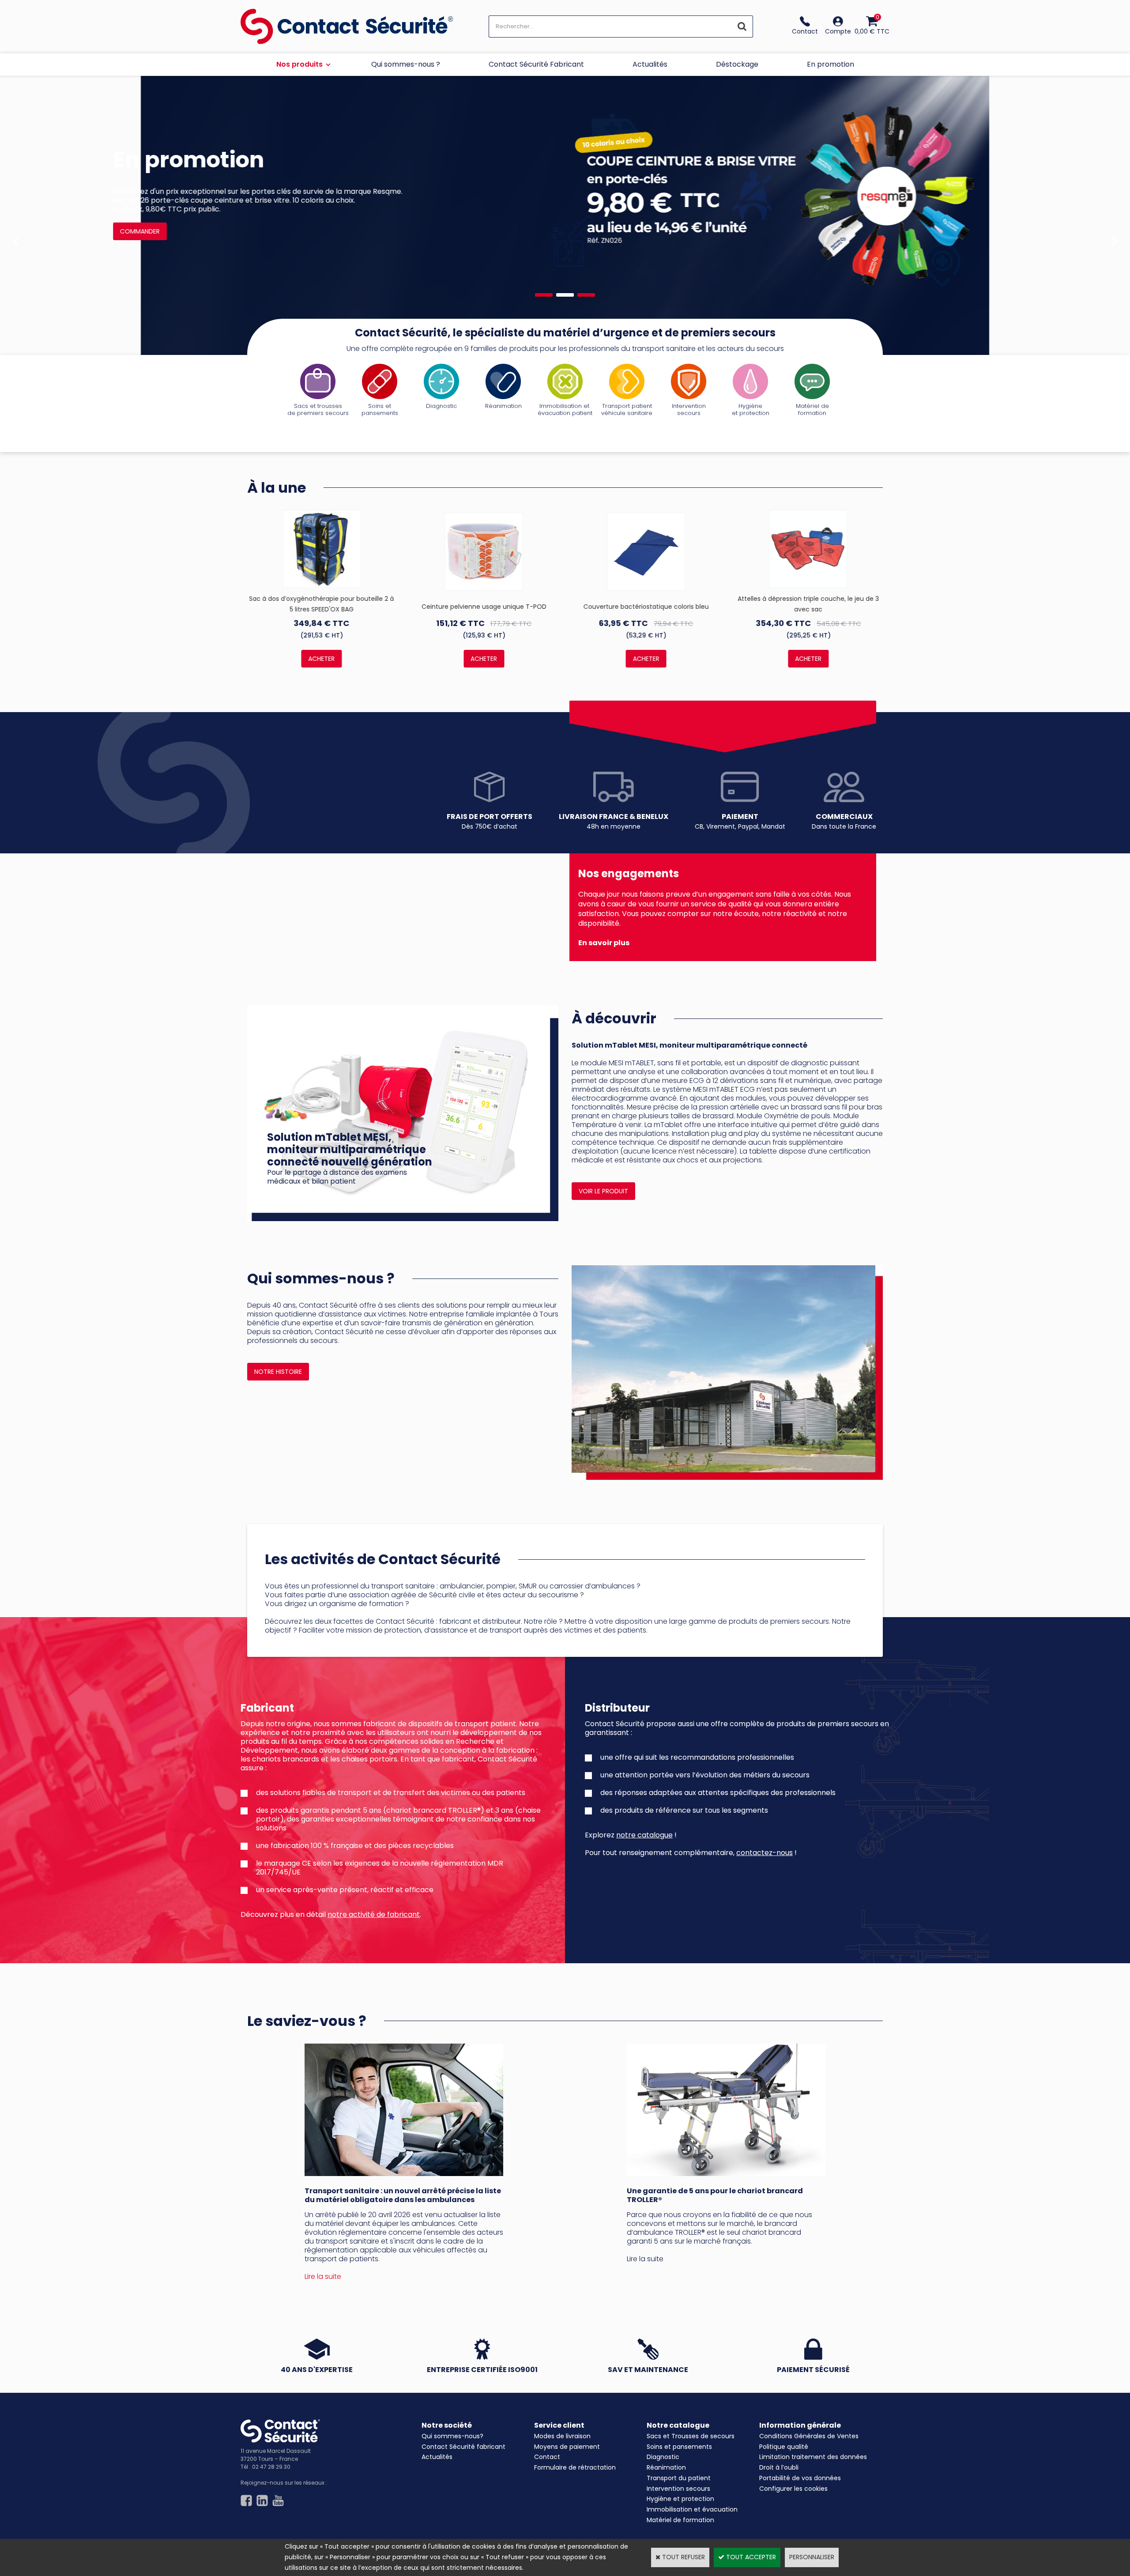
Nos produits (299, 64)
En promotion (831, 64)
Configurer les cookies (793, 2489)
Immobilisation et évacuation (692, 2509)
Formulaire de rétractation (575, 2467)
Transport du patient (679, 2478)
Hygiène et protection (680, 2499)
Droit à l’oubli (779, 2467)
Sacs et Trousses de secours (691, 2436)
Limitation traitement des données (813, 2457)
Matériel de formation (680, 2520)
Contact (547, 2457)
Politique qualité (784, 2447)
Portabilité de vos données (800, 2478)
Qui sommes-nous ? (406, 64)
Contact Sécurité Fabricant (536, 64)
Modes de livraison (562, 2436)
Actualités (650, 64)
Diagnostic (663, 2457)
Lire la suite (645, 2259)
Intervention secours (678, 2489)
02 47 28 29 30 (271, 2467)
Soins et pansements (679, 2447)
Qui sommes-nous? (452, 2436)
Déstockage (737, 64)
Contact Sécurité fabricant (463, 2447)
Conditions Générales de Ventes (809, 2436)
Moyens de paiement (567, 2447)
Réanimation (666, 2467)
